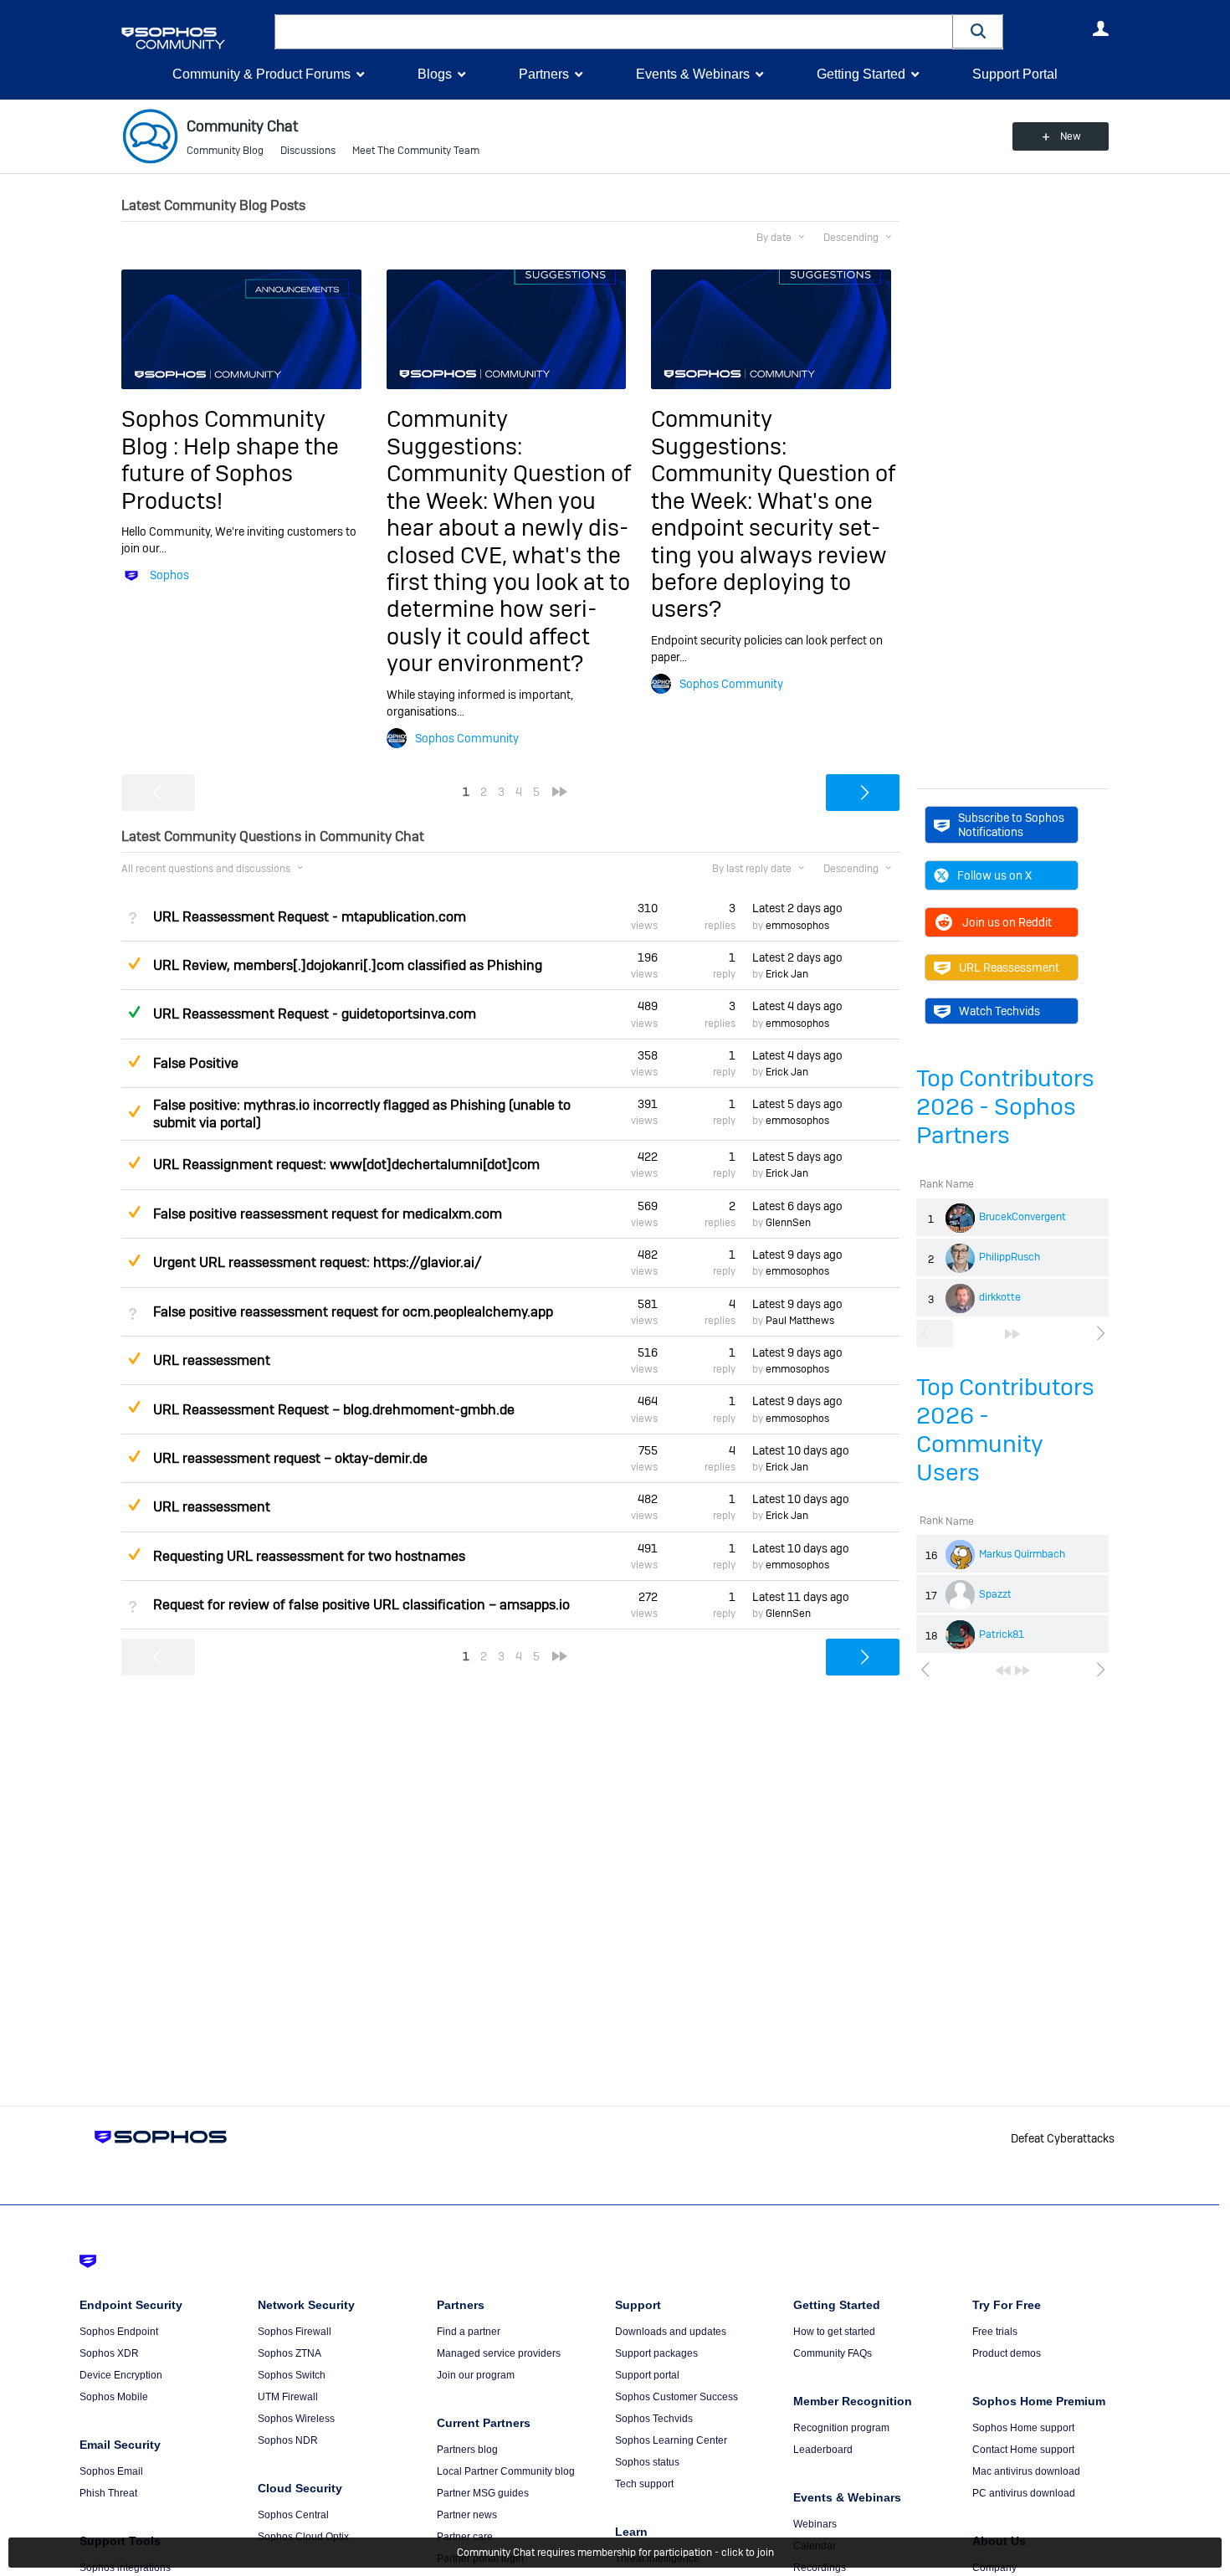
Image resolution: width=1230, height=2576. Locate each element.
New (1071, 136)
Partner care (465, 2537)
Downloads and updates (671, 2332)
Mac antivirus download (1026, 2471)
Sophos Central (293, 2515)
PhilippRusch (1010, 1257)
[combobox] (614, 32)
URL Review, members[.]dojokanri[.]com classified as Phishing (348, 965)
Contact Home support (1023, 2450)
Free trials (995, 2332)
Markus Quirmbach (1022, 1554)
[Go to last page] (1012, 1334)
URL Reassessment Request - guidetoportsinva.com (315, 1014)
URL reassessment (212, 1360)
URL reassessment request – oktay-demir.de (290, 1458)
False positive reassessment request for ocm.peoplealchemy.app (353, 1312)
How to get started (834, 2332)
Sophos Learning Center (671, 2440)
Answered (134, 1012)
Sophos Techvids (654, 2419)
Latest (797, 908)
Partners (544, 74)
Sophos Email (111, 2471)
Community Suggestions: (454, 432)
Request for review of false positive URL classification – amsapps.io (361, 1605)
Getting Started (861, 74)
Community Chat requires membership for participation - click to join (615, 2553)
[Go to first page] (1003, 1670)
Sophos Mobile (114, 2397)
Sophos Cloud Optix (303, 2537)
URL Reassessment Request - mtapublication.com (310, 917)
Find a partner (469, 2332)
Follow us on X (994, 875)
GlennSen (788, 1223)
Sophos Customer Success (676, 2397)
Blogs (435, 74)
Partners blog (467, 2450)
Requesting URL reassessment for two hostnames (309, 1556)
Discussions (308, 151)
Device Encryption (121, 2375)
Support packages (656, 2353)
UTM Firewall (288, 2397)
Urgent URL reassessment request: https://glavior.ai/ (318, 1262)
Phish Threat (108, 2493)
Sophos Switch (292, 2375)
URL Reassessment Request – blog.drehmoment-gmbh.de (334, 1410)
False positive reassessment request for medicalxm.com (328, 1214)
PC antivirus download (1024, 2493)
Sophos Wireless (296, 2419)
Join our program (476, 2375)
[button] (978, 31)
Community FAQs (833, 2353)
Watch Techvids (999, 1011)
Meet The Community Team (416, 151)
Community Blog (225, 151)
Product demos (1007, 2353)
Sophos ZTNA (290, 2353)
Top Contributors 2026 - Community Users (1005, 1430)
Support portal (647, 2375)
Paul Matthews (800, 1321)
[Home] (195, 38)
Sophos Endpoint (119, 2332)
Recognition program (841, 2428)
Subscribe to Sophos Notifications (1011, 824)
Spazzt (995, 1594)
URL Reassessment (1009, 967)
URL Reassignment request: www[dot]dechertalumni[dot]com (346, 1165)
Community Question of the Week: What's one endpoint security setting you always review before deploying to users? (773, 541)
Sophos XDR (109, 2353)
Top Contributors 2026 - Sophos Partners (1005, 1107)
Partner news (467, 2515)
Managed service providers (499, 2353)
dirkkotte (1000, 1297)
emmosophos (797, 926)
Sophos (169, 575)
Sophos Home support (1023, 2428)
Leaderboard (823, 2450)
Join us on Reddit (1007, 922)
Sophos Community (467, 738)
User (1100, 28)
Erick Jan (787, 974)
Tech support (644, 2484)
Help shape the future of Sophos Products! (230, 474)
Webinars (815, 2524)
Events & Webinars (693, 74)
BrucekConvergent (1022, 1217)
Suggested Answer (134, 963)
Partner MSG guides (483, 2493)
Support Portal (1015, 74)
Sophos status (647, 2462)
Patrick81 (1002, 1634)
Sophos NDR (288, 2440)
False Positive (196, 1063)
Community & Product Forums (261, 74)
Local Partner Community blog (506, 2471)
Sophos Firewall (295, 2332)
